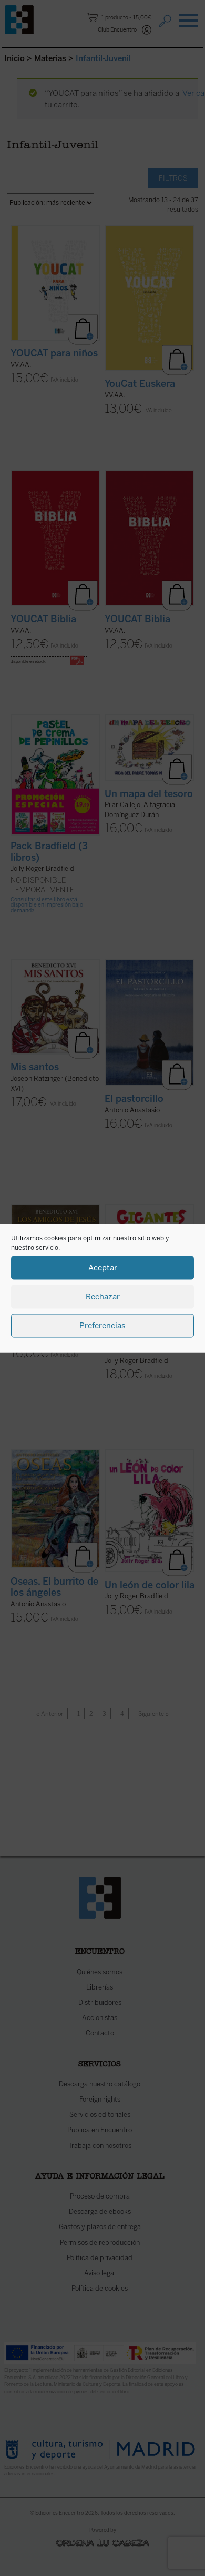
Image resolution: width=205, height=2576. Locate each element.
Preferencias (102, 1326)
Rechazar (103, 1297)
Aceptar (103, 1268)
